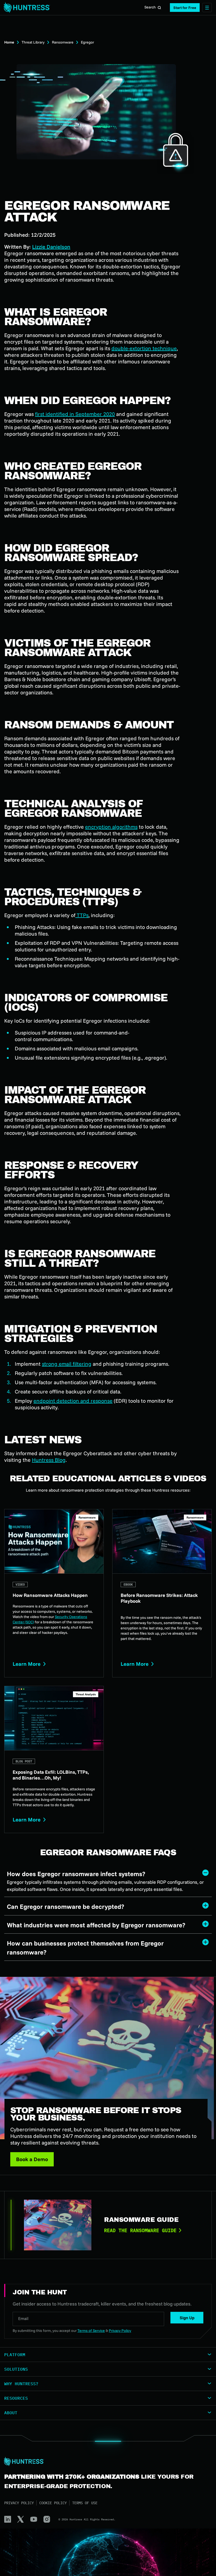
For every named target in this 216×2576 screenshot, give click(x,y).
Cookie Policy (53, 2503)
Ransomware (63, 42)
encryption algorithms (111, 827)
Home (9, 42)
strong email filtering (67, 1364)
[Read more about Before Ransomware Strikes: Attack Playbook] (162, 1593)
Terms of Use (85, 2503)
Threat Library (33, 42)
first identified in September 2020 (75, 414)
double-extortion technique (144, 348)
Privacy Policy (19, 2503)
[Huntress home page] (106, 2461)
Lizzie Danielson (51, 247)
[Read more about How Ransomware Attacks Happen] (54, 1593)
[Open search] (159, 8)
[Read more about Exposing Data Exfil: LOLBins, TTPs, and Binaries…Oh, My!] (54, 1759)
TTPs (82, 915)
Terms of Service (91, 2331)
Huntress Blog (49, 1460)
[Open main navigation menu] (207, 8)
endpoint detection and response (73, 1401)
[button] (185, 8)
